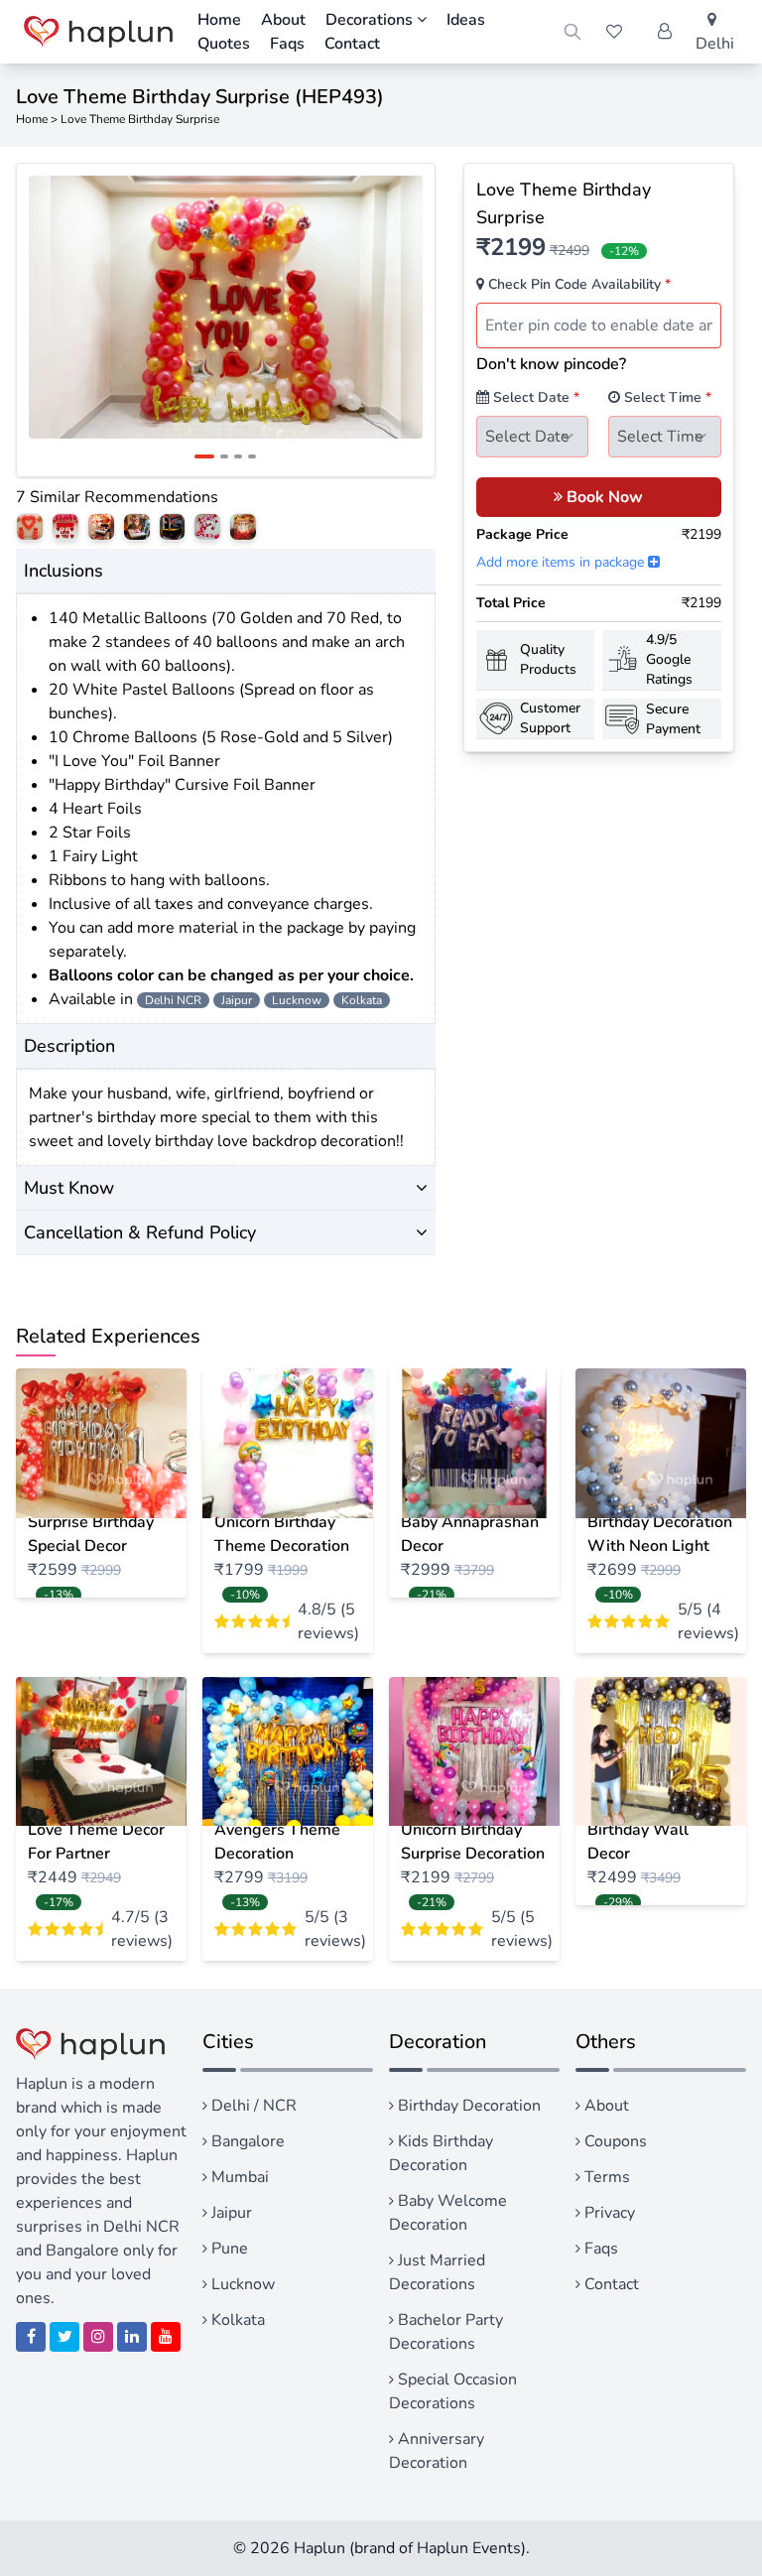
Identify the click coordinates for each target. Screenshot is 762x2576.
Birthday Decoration (467, 2106)
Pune (228, 2249)
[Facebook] (31, 2337)
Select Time (666, 397)
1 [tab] (204, 456)
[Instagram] (98, 2337)
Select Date (534, 397)
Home (32, 119)
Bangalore (246, 2141)
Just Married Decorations (437, 2272)
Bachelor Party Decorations (446, 2332)
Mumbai (238, 2177)
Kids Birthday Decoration (441, 2153)
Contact (610, 2284)
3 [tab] (238, 456)
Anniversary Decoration (437, 2451)
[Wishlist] (614, 32)
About (605, 2106)
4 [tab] (252, 456)
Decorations (371, 20)
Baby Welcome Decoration (448, 2213)
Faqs (287, 44)
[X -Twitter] (64, 2337)
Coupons (614, 2141)
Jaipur (230, 2213)
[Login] (665, 32)
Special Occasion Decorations (453, 2391)
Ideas (466, 20)
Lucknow (241, 2284)
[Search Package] (572, 32)
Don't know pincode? (551, 364)
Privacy (608, 2213)
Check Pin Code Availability (577, 284)
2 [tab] (224, 456)
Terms (605, 2177)
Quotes (224, 44)
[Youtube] (166, 2337)
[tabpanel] (226, 307)
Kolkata (236, 2320)
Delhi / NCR (252, 2106)
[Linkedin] (132, 2337)
